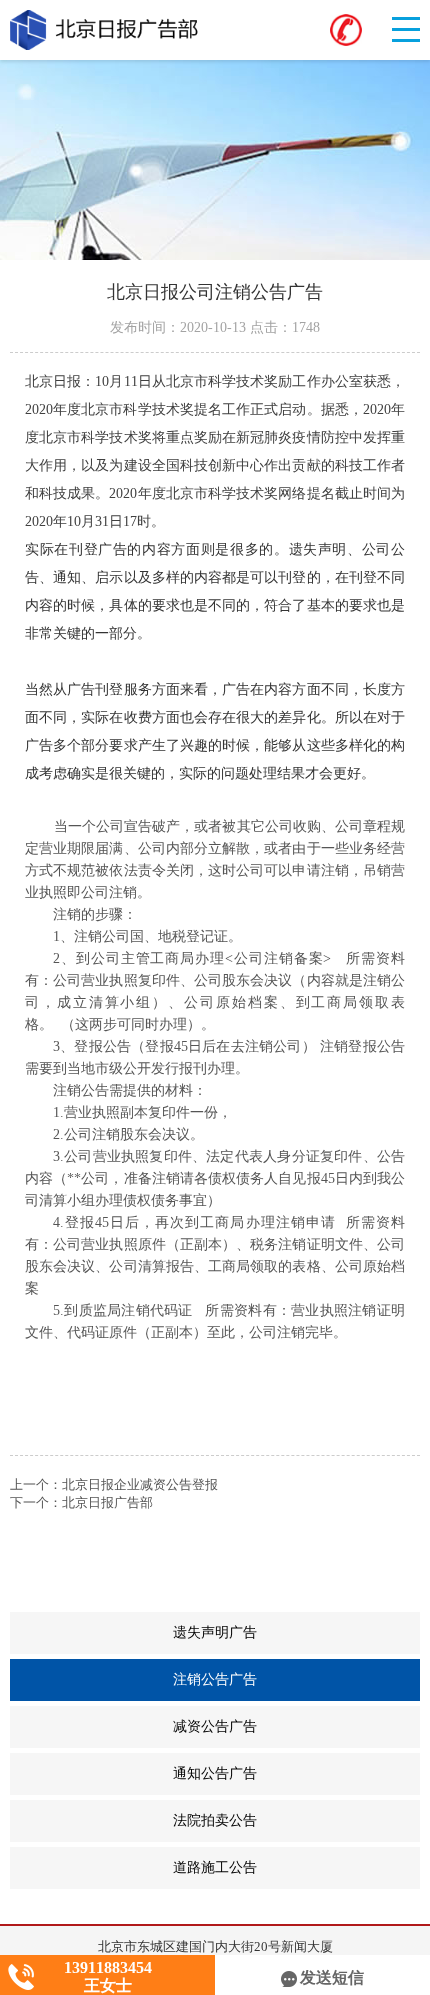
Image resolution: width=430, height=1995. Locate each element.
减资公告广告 (296, 1727)
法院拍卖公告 (296, 1821)
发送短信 (332, 1977)
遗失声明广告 (296, 1633)
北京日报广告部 (107, 1502)
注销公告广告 (294, 1680)
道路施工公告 (296, 1868)
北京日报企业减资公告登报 (140, 1484)
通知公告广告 (296, 1774)
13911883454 (108, 1967)
